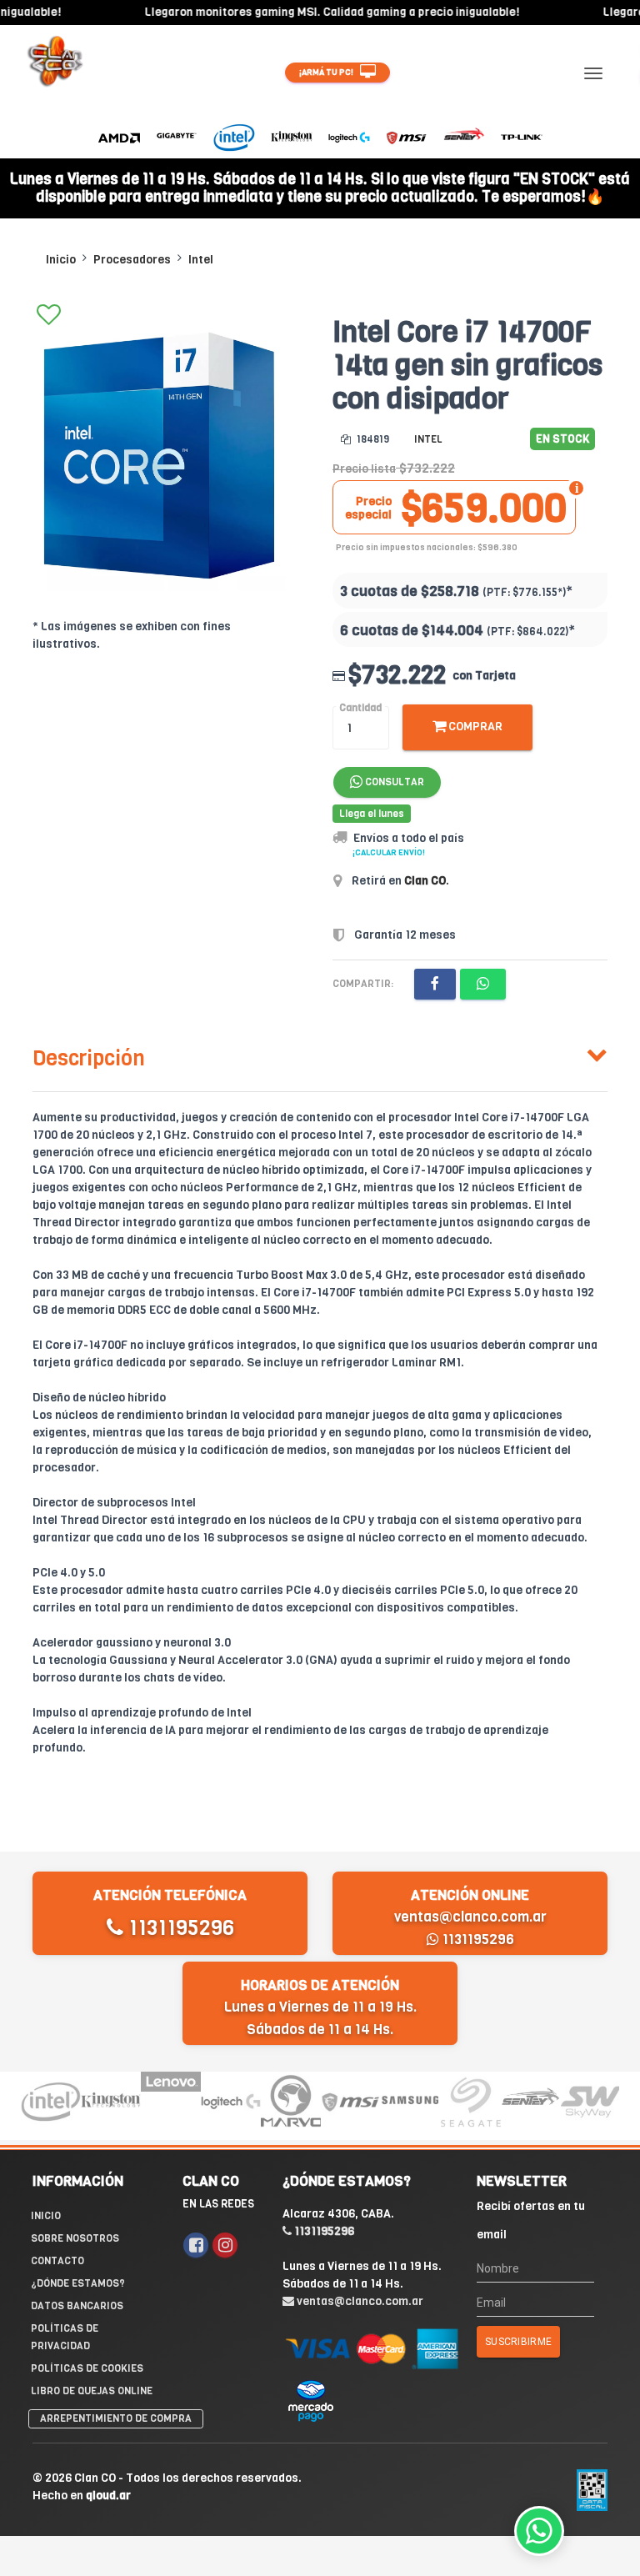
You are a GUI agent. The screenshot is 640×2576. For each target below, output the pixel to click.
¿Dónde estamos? (78, 2283)
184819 (372, 439)
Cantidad (360, 708)
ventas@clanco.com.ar (470, 1917)
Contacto (57, 2261)
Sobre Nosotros (75, 2238)
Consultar (393, 782)
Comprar (474, 727)
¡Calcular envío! (389, 852)
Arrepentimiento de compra (116, 2418)
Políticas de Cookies (87, 2368)
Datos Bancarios (77, 2306)
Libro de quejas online (92, 2391)
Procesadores (132, 260)
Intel (201, 260)
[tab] (320, 1055)
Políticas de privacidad (65, 2337)
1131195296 (179, 1928)
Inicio (61, 260)
